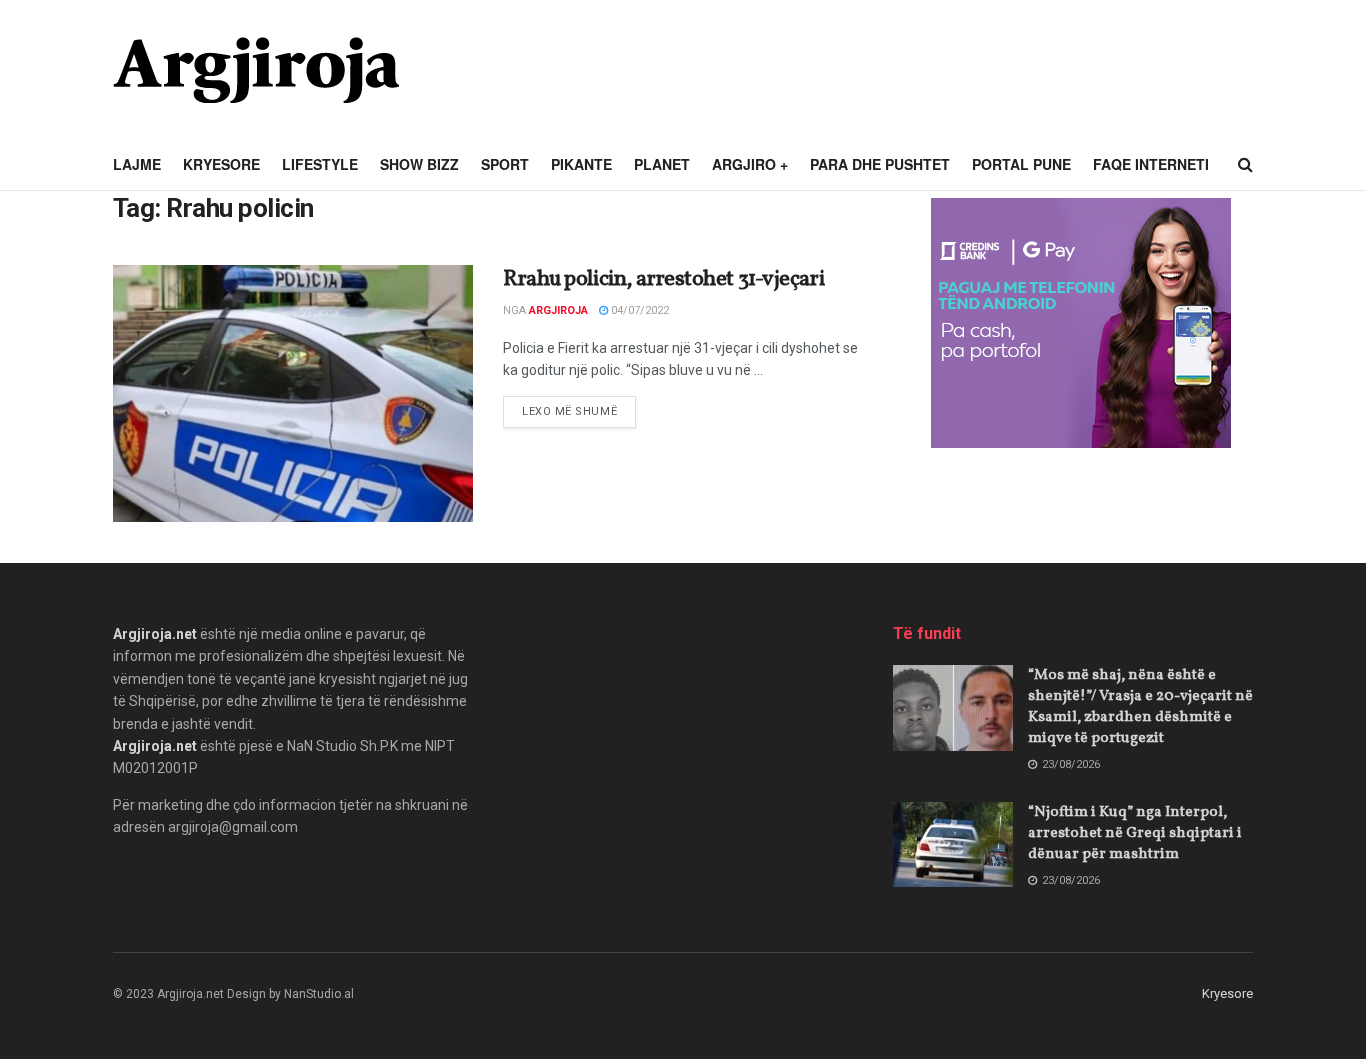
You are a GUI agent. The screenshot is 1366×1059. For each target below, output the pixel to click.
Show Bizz (419, 164)
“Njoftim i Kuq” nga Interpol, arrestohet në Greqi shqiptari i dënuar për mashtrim (1135, 833)
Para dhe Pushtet (880, 164)
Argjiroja (558, 310)
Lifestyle (320, 164)
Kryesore (221, 164)
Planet (662, 164)
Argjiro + (750, 164)
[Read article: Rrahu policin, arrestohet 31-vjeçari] (293, 393)
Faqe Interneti (1151, 164)
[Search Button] (1245, 165)
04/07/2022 (638, 310)
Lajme (137, 164)
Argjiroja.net (155, 634)
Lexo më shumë (579, 411)
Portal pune (1021, 164)
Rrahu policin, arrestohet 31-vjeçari (663, 279)
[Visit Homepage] (256, 70)
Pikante (581, 164)
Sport (505, 164)
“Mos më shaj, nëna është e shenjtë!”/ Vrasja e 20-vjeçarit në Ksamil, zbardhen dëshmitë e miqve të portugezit (1140, 707)
